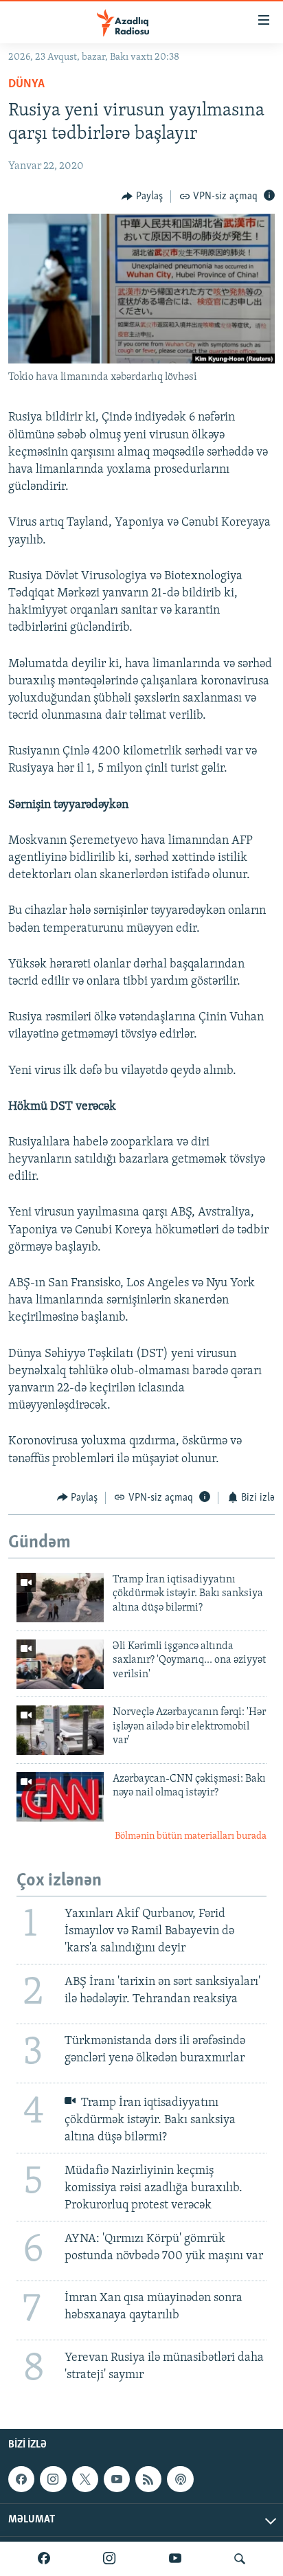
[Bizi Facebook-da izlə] (44, 2559)
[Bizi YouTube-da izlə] (175, 2559)
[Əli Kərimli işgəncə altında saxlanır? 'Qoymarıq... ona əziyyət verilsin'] (60, 1664)
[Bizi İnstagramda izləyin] (109, 2559)
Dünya (26, 85)
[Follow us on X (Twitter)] (85, 2479)
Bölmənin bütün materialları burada (191, 1836)
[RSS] (148, 2479)
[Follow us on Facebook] (21, 2479)
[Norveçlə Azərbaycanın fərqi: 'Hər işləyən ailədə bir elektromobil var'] (60, 1730)
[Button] (142, 197)
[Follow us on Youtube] (117, 2479)
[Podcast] (180, 2479)
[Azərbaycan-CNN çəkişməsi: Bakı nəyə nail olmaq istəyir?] (60, 1797)
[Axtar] (240, 2559)
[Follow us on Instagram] (53, 2479)
